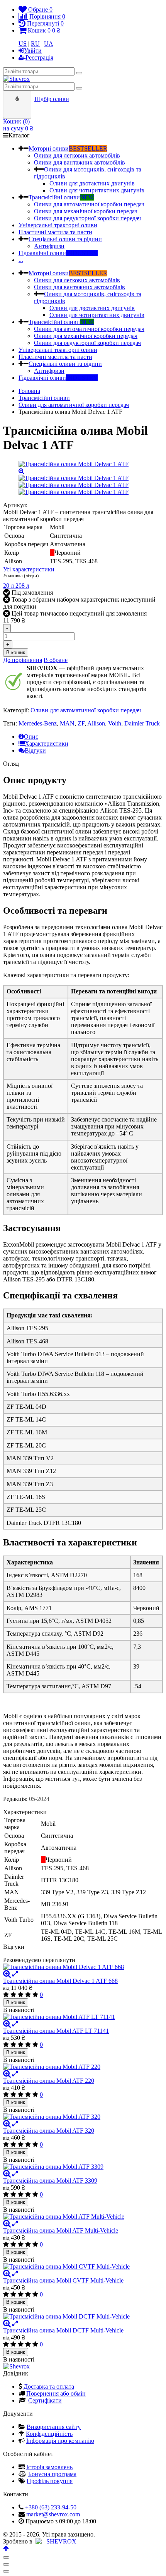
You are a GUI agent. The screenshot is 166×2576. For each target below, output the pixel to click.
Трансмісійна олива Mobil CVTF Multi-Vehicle (63, 2280)
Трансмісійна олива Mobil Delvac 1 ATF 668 (60, 1981)
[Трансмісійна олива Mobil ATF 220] (83, 2067)
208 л (22, 586)
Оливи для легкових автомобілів (77, 155)
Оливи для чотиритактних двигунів (97, 190)
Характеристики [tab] (47, 743)
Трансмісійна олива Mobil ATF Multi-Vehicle (61, 2230)
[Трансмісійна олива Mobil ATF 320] (83, 2117)
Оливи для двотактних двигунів (92, 183)
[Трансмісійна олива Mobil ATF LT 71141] (83, 2017)
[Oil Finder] (18, 99)
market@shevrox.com (53, 2514)
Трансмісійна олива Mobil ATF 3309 (50, 2181)
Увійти (33, 51)
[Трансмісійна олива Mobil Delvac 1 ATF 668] (83, 1967)
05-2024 (39, 1799)
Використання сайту (54, 2427)
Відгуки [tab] (35, 750)
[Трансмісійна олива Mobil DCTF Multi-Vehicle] (83, 2317)
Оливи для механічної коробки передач (86, 211)
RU (35, 44)
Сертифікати (45, 2400)
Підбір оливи (52, 99)
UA (49, 44)
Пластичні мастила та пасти (55, 232)
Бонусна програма (52, 2474)
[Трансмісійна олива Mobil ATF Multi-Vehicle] (83, 2217)
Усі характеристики (29, 569)
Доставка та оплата (49, 2386)
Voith (115, 723)
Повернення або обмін (56, 2393)
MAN (67, 723)
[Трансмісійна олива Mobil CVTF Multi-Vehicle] (83, 2267)
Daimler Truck (142, 723)
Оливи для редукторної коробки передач (87, 218)
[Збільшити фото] (7, 1974)
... (21, 260)
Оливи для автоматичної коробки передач (89, 204)
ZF (81, 723)
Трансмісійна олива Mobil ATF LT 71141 (56, 2031)
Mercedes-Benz (38, 723)
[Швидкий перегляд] (15, 1974)
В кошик (16, 653)
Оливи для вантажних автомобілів (80, 162)
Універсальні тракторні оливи (58, 225)
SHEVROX (60, 2541)
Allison (96, 723)
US (23, 44)
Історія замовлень (49, 2467)
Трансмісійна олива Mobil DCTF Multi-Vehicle (63, 2330)
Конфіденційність (49, 2434)
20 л (9, 586)
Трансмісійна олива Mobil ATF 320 (49, 2131)
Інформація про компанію (60, 2441)
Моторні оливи (68, 148)
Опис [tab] (31, 737)
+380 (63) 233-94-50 (51, 2507)
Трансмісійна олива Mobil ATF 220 (49, 2081)
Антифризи (49, 246)
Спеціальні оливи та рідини (65, 239)
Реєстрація (39, 57)
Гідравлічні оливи (58, 253)
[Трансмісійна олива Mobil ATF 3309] (83, 2167)
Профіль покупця (50, 2481)
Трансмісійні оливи (61, 197)
